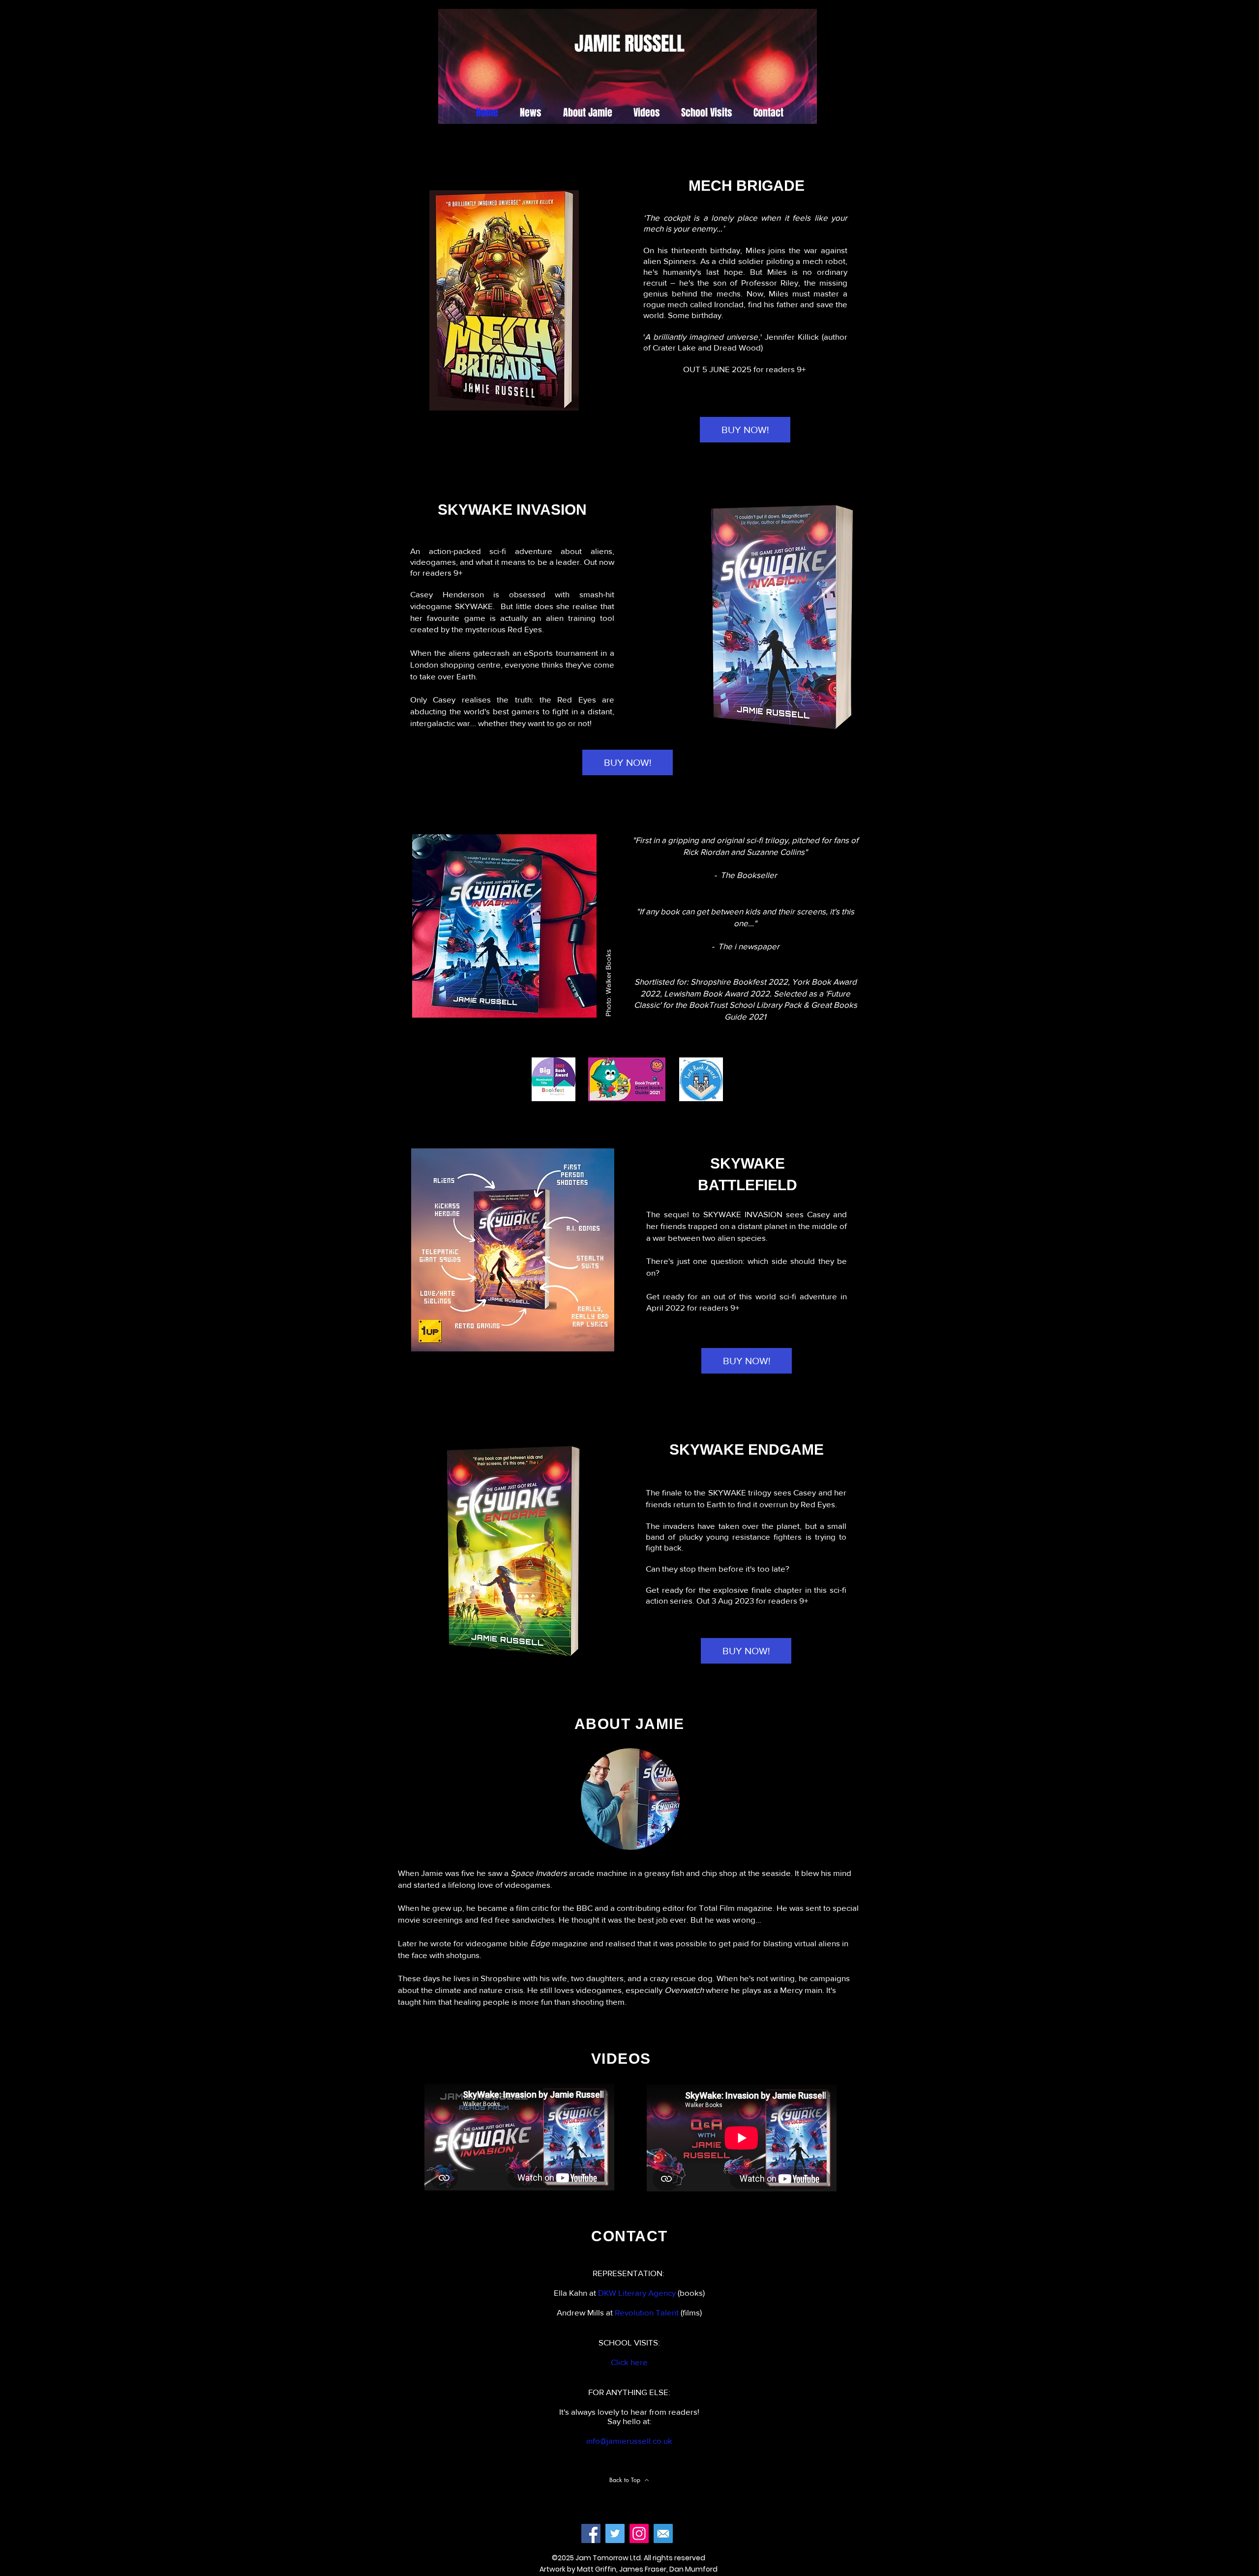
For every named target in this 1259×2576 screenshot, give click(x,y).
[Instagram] (639, 2533)
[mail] (663, 2533)
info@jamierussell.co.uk (629, 2441)
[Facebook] (591, 2533)
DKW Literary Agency (637, 2293)
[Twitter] (615, 2533)
